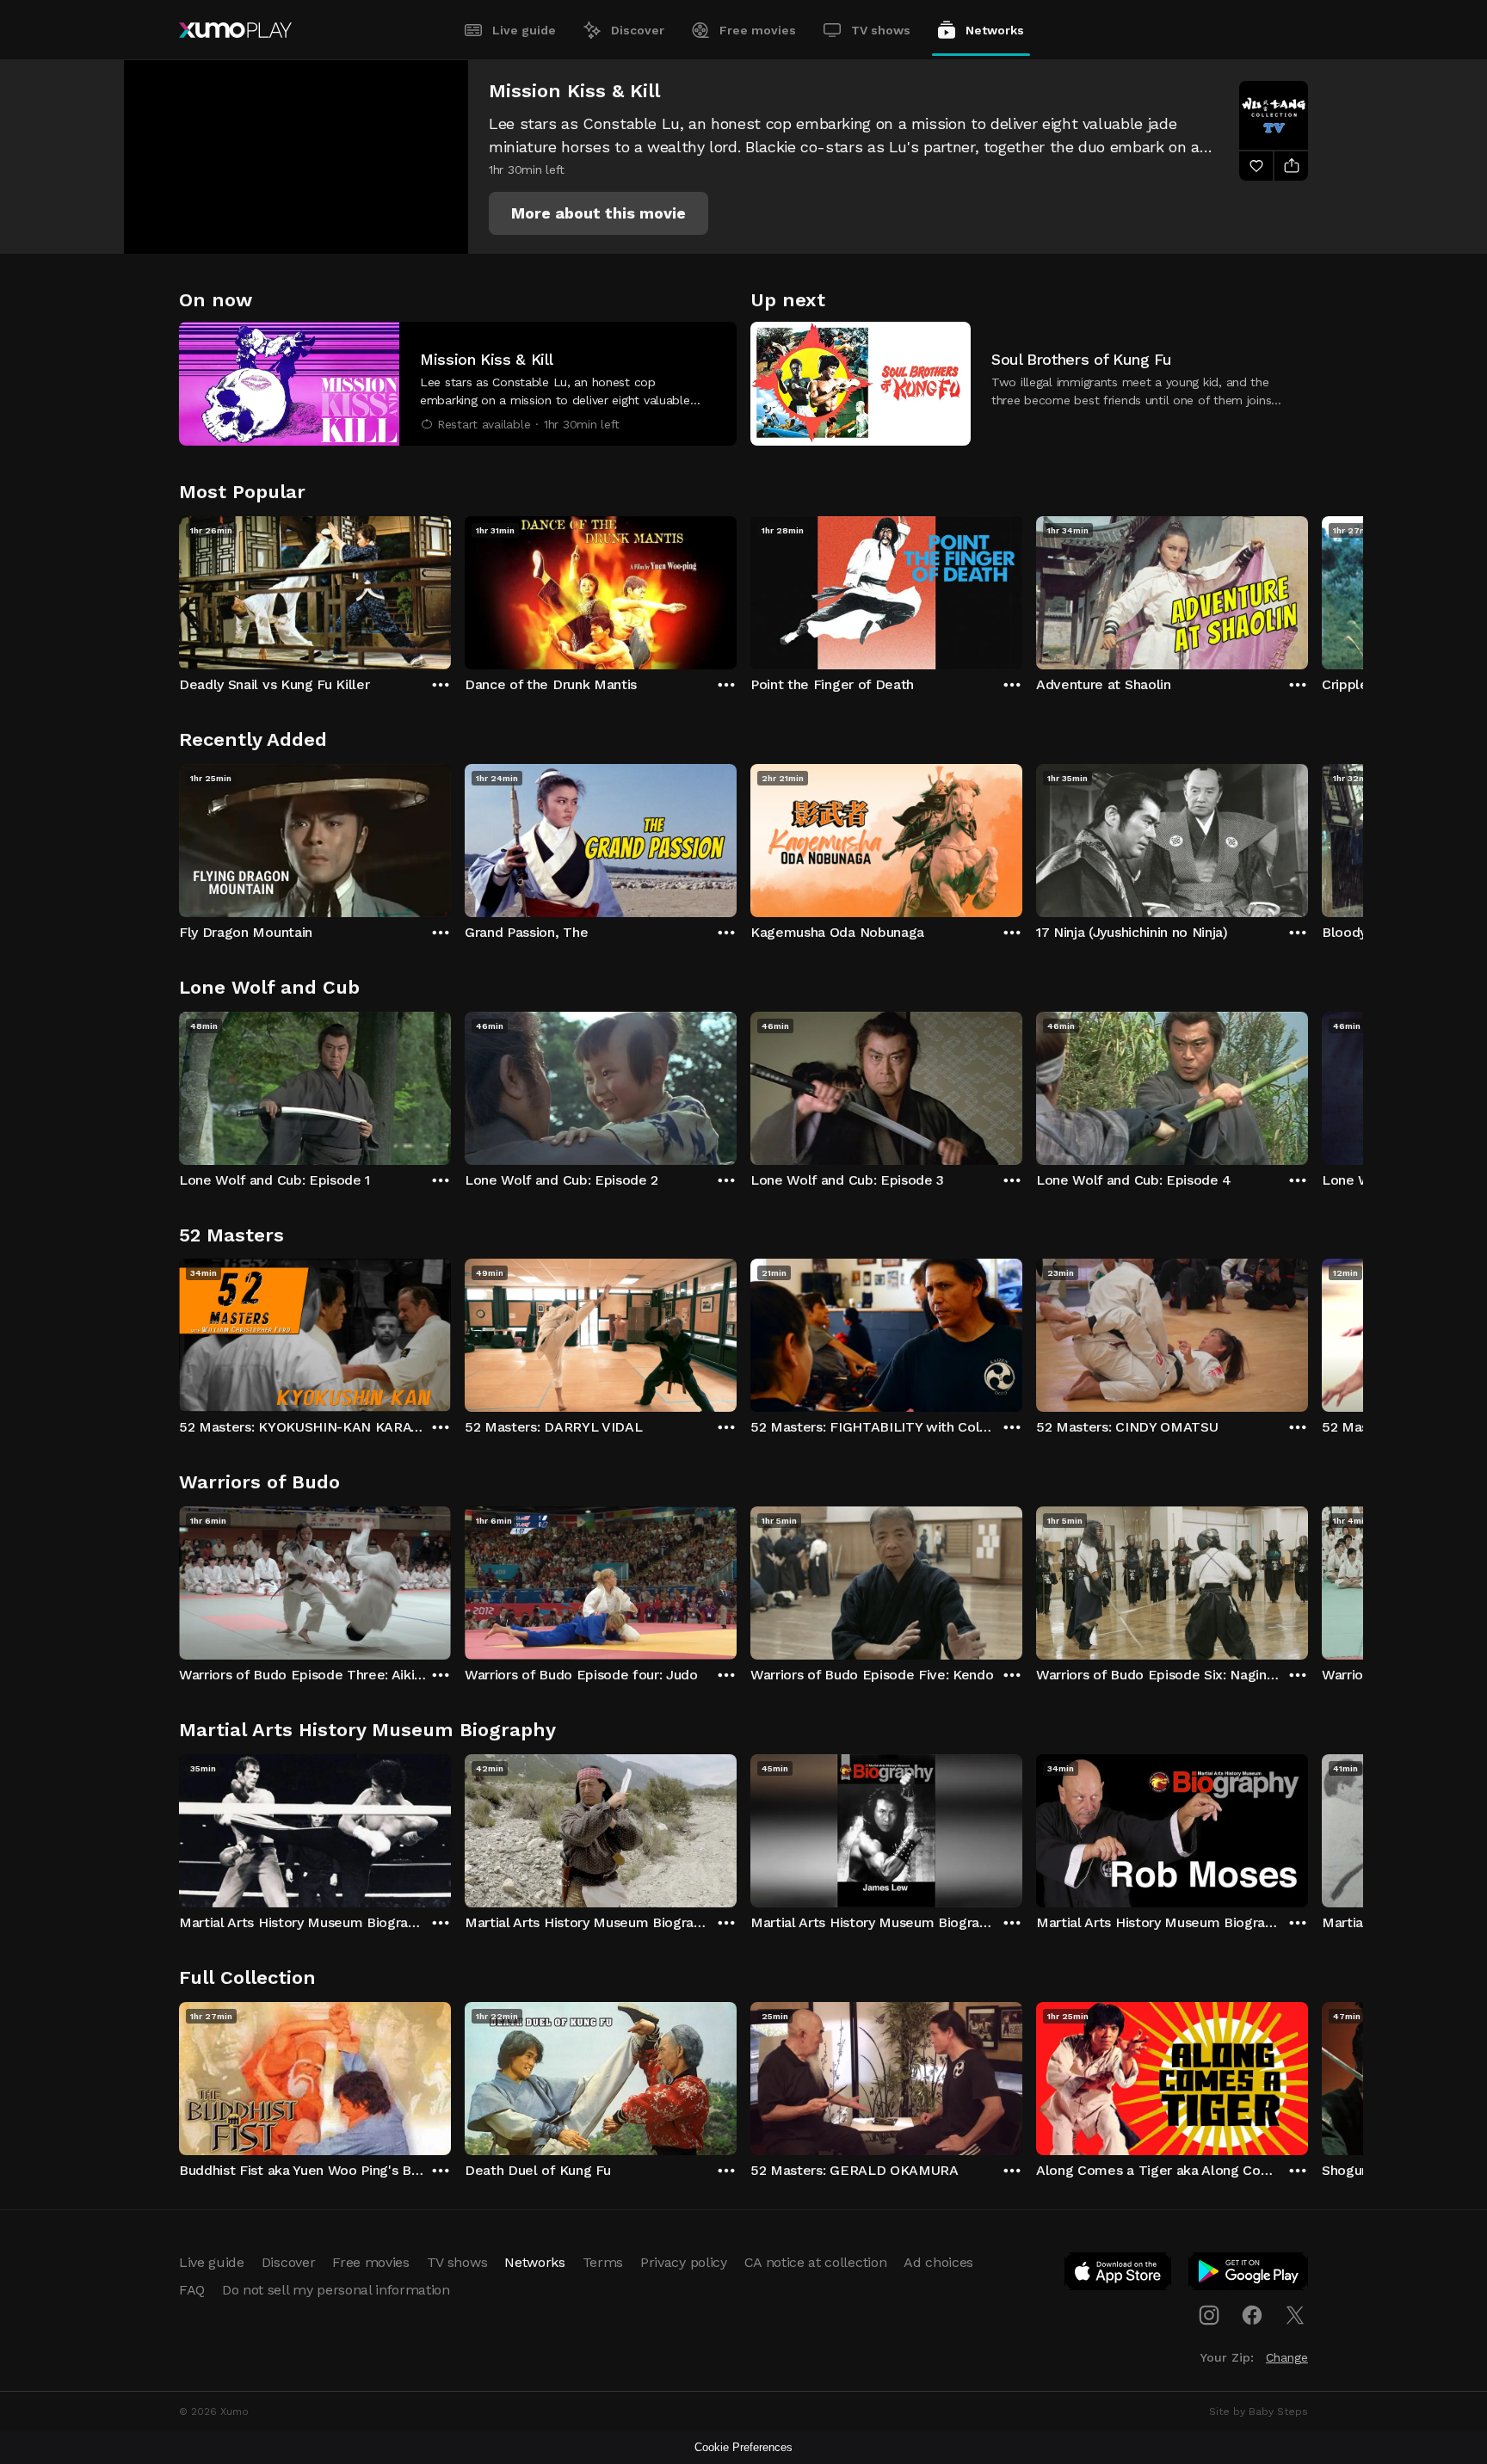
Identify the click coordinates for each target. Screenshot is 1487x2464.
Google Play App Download (1249, 2275)
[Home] (235, 30)
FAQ (192, 2290)
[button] (599, 213)
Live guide (524, 30)
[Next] (1308, 588)
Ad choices (938, 2262)
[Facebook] (1252, 2315)
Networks (995, 30)
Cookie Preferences (743, 2447)
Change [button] (1287, 2357)
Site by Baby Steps (1259, 2412)
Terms (603, 2262)
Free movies (758, 30)
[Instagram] (1209, 2315)
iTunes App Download (1119, 2275)
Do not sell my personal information (336, 2290)
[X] (1295, 2315)
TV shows (881, 30)
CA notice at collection (816, 2262)
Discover (638, 30)
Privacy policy (684, 2262)
